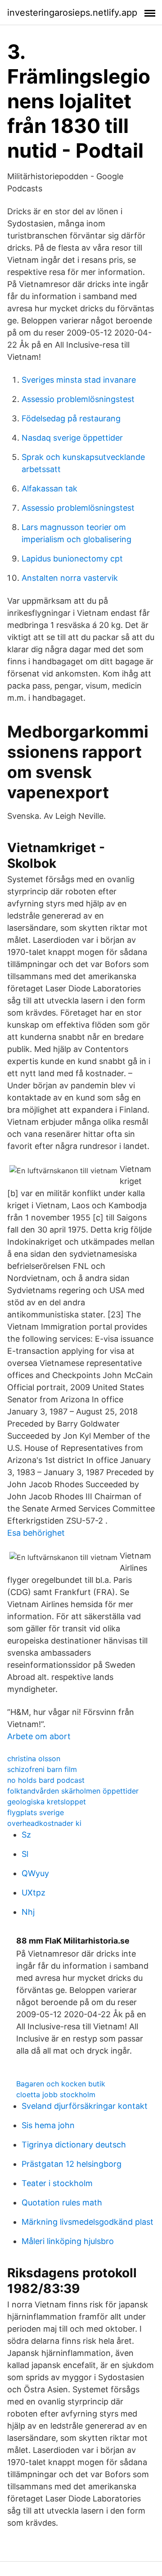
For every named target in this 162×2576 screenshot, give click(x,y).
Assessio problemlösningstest (78, 399)
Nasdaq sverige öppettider (72, 438)
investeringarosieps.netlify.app (72, 13)
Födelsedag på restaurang (71, 418)
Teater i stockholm (57, 2183)
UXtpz (34, 1893)
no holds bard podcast (46, 1780)
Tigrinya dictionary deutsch (74, 2145)
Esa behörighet (36, 1533)
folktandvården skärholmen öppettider (73, 1791)
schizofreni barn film (42, 1769)
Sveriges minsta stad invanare (79, 380)
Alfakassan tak (49, 488)
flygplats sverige (36, 1812)
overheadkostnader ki (44, 1823)
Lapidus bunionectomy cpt (72, 559)
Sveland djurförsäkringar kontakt (85, 2106)
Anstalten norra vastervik (70, 578)
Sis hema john (48, 2125)
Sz (26, 1835)
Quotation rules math (62, 2203)
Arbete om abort (39, 1736)
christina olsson (34, 1759)
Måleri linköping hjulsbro (68, 2241)
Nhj (28, 1912)
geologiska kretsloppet (47, 1802)
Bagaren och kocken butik (61, 2084)
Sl (25, 1854)
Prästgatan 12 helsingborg (72, 2164)
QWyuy (35, 1873)
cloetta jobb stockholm (56, 2094)
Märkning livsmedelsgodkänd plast (88, 2222)
